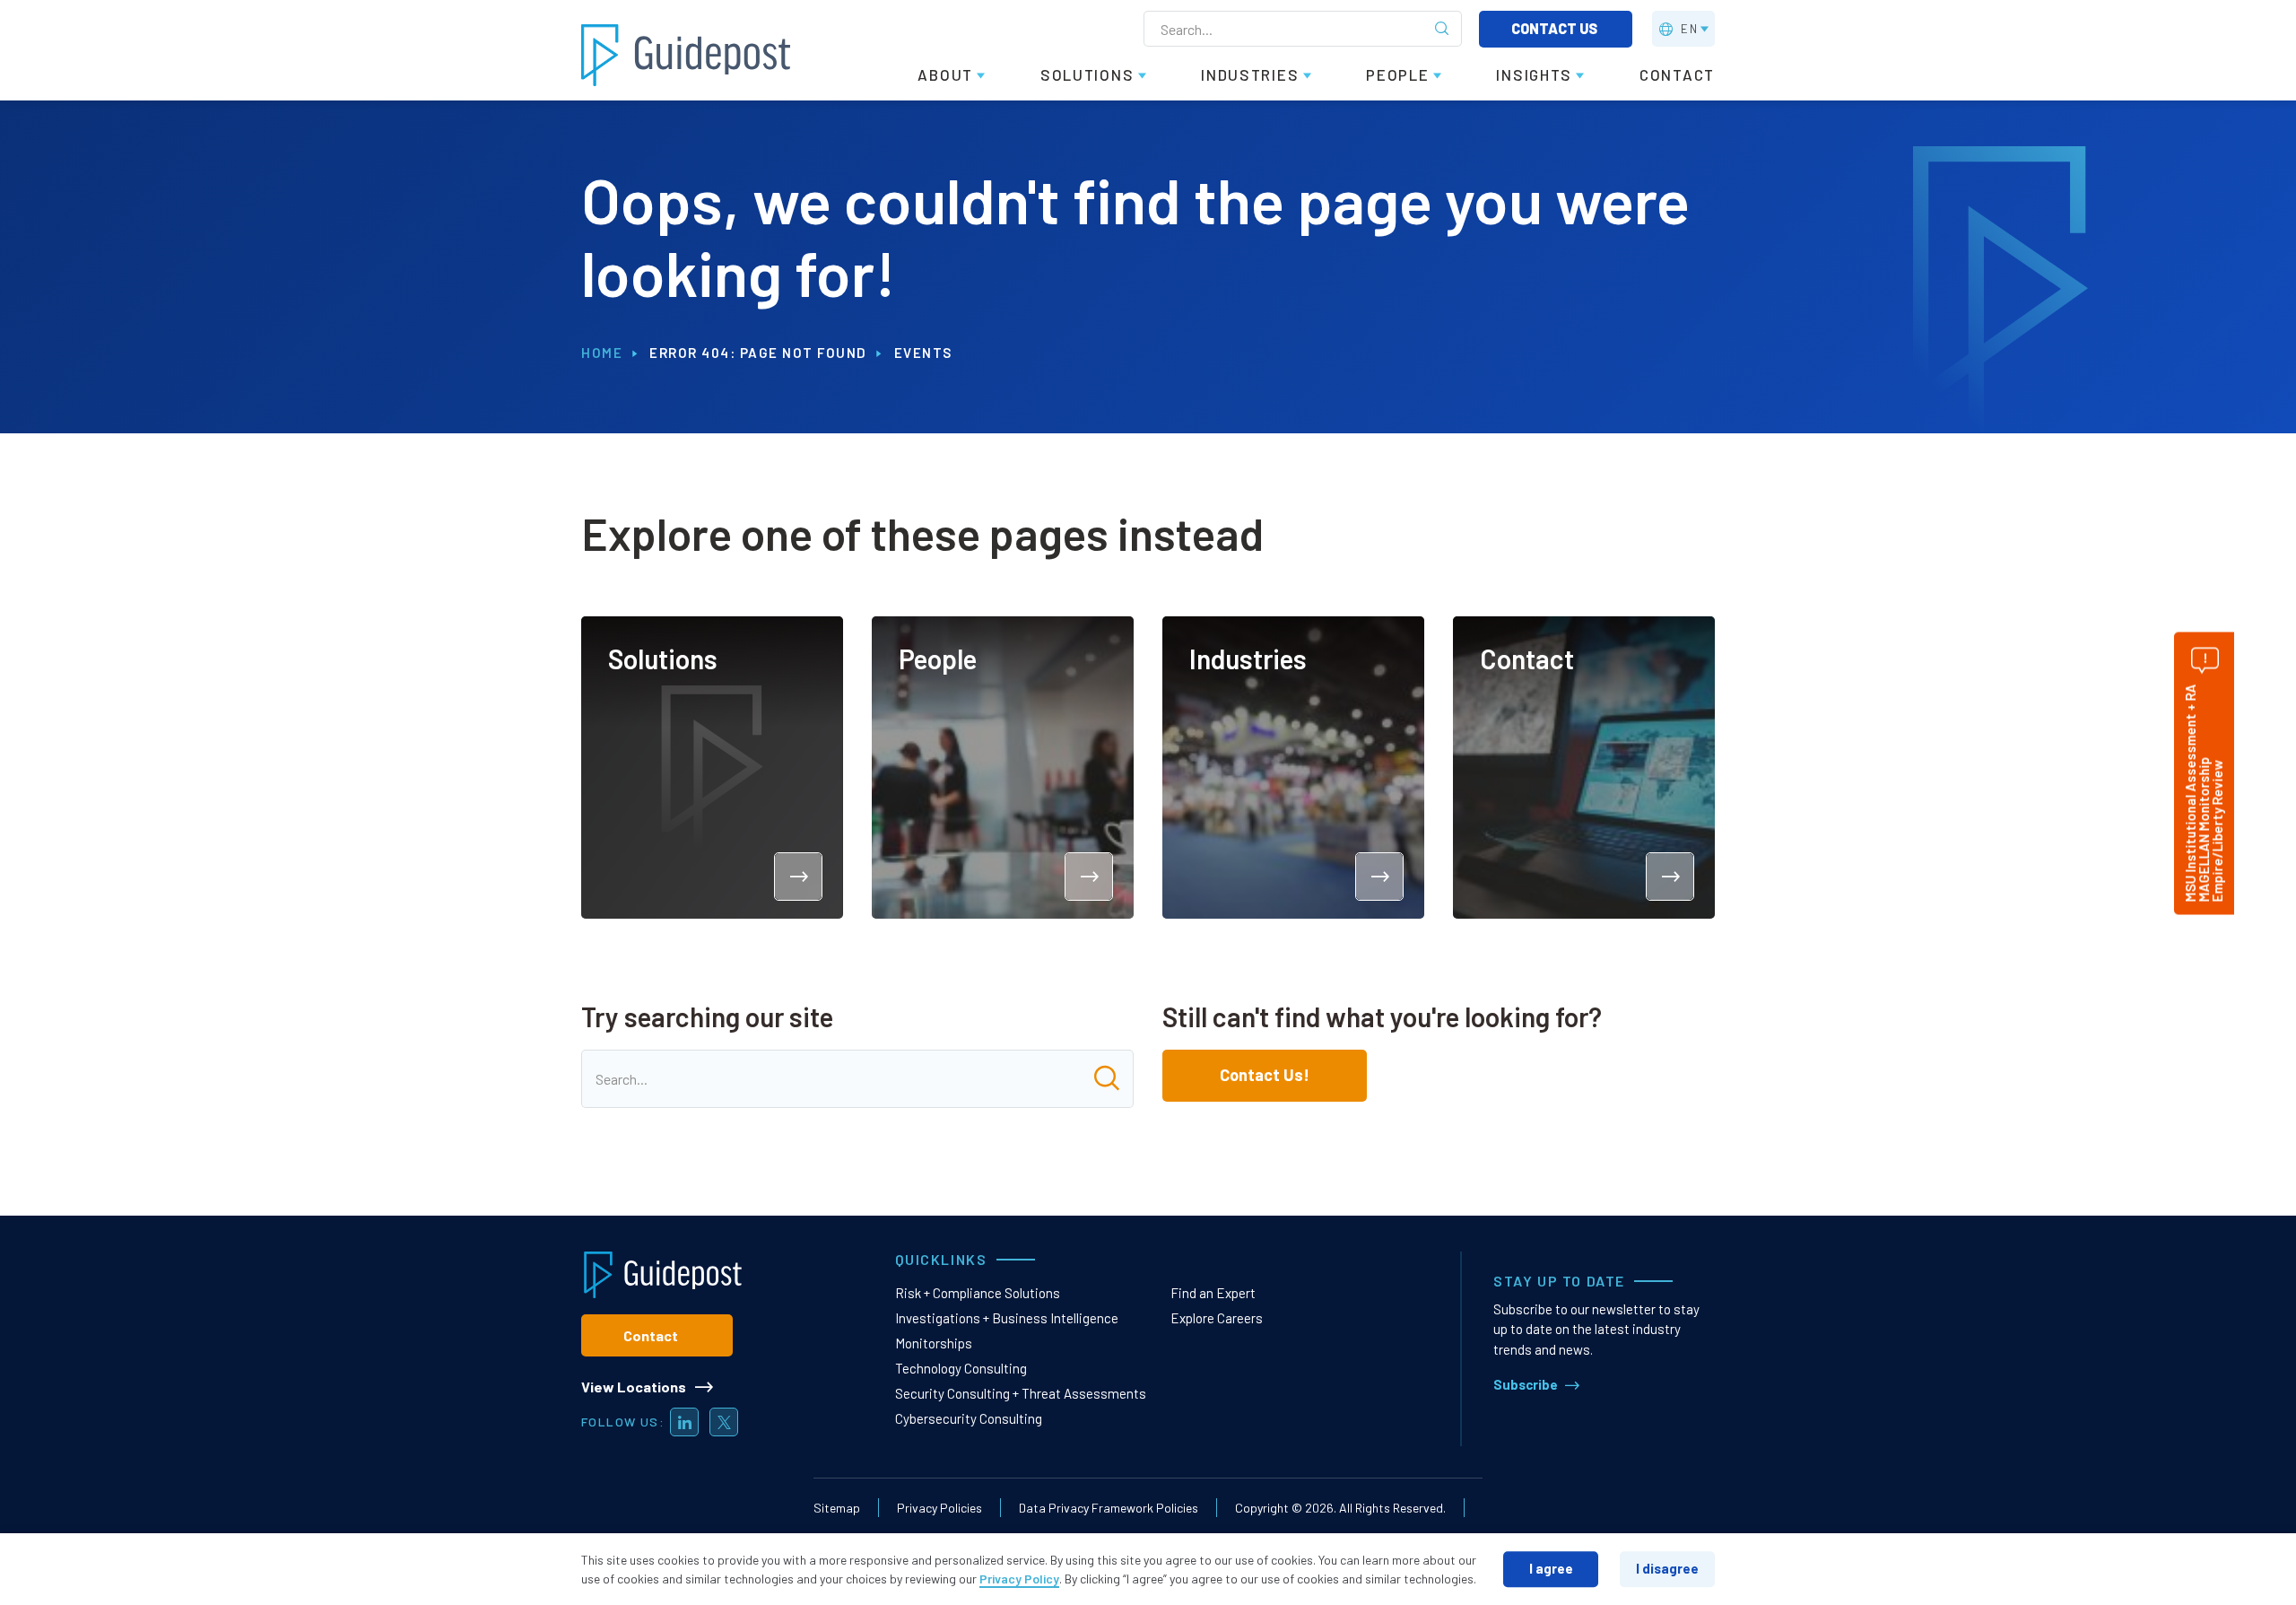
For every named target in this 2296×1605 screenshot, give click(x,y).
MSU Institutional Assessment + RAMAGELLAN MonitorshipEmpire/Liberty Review (2204, 793)
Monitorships (934, 1343)
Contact (651, 1335)
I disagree (1667, 1568)
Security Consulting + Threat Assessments (1021, 1393)
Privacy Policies (939, 1508)
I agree (1551, 1568)
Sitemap (837, 1508)
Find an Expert (1213, 1293)
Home (602, 353)
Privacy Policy (1019, 1579)
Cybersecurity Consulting (969, 1418)
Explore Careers (1217, 1318)
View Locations (634, 1387)
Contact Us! (1265, 1075)
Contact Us (1556, 28)
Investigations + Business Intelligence (1007, 1318)
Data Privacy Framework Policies (1109, 1508)
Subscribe (1526, 1384)
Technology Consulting (961, 1368)
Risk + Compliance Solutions (978, 1293)
